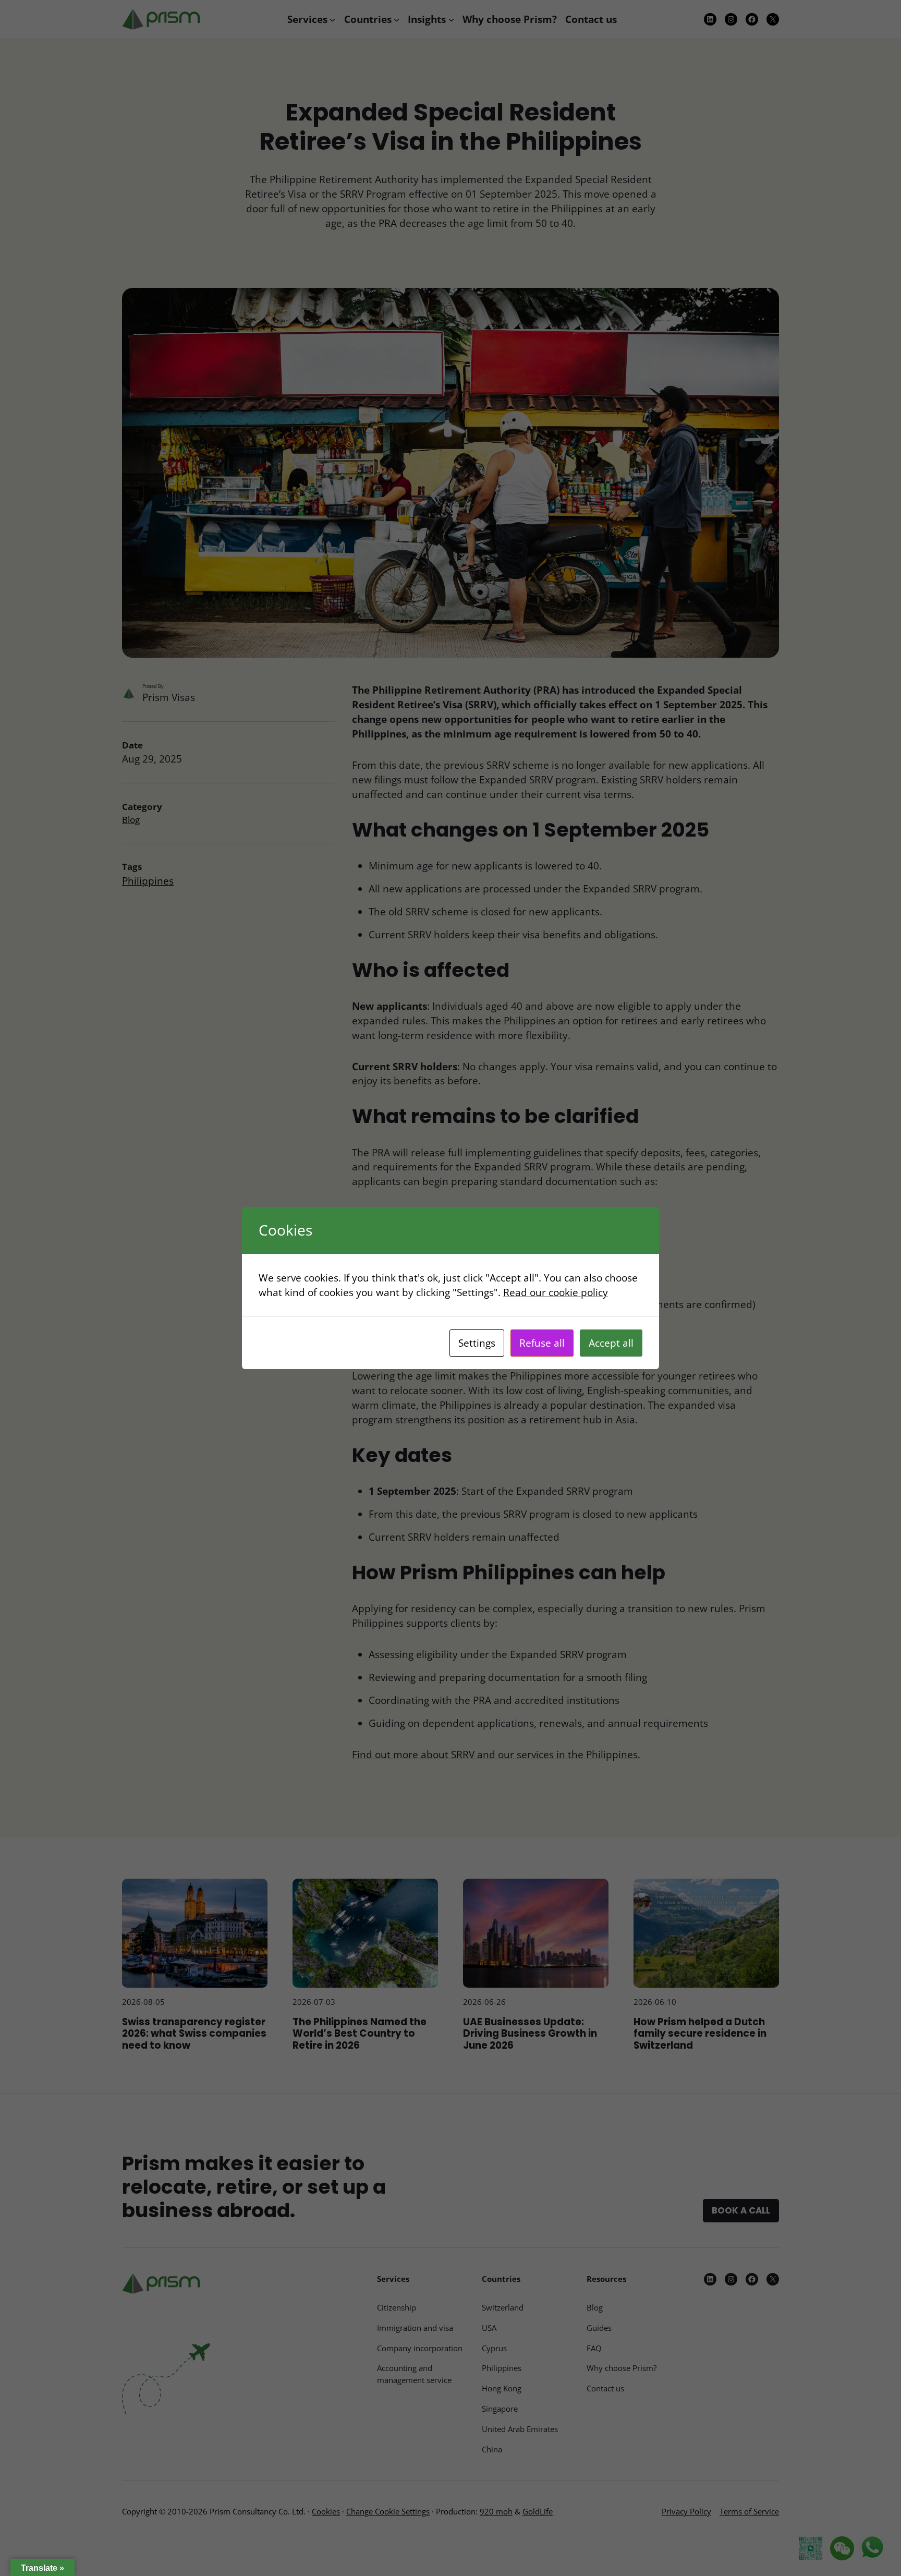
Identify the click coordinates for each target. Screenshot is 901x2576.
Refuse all (542, 1343)
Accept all (611, 1343)
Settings (477, 1343)
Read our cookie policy (556, 1292)
